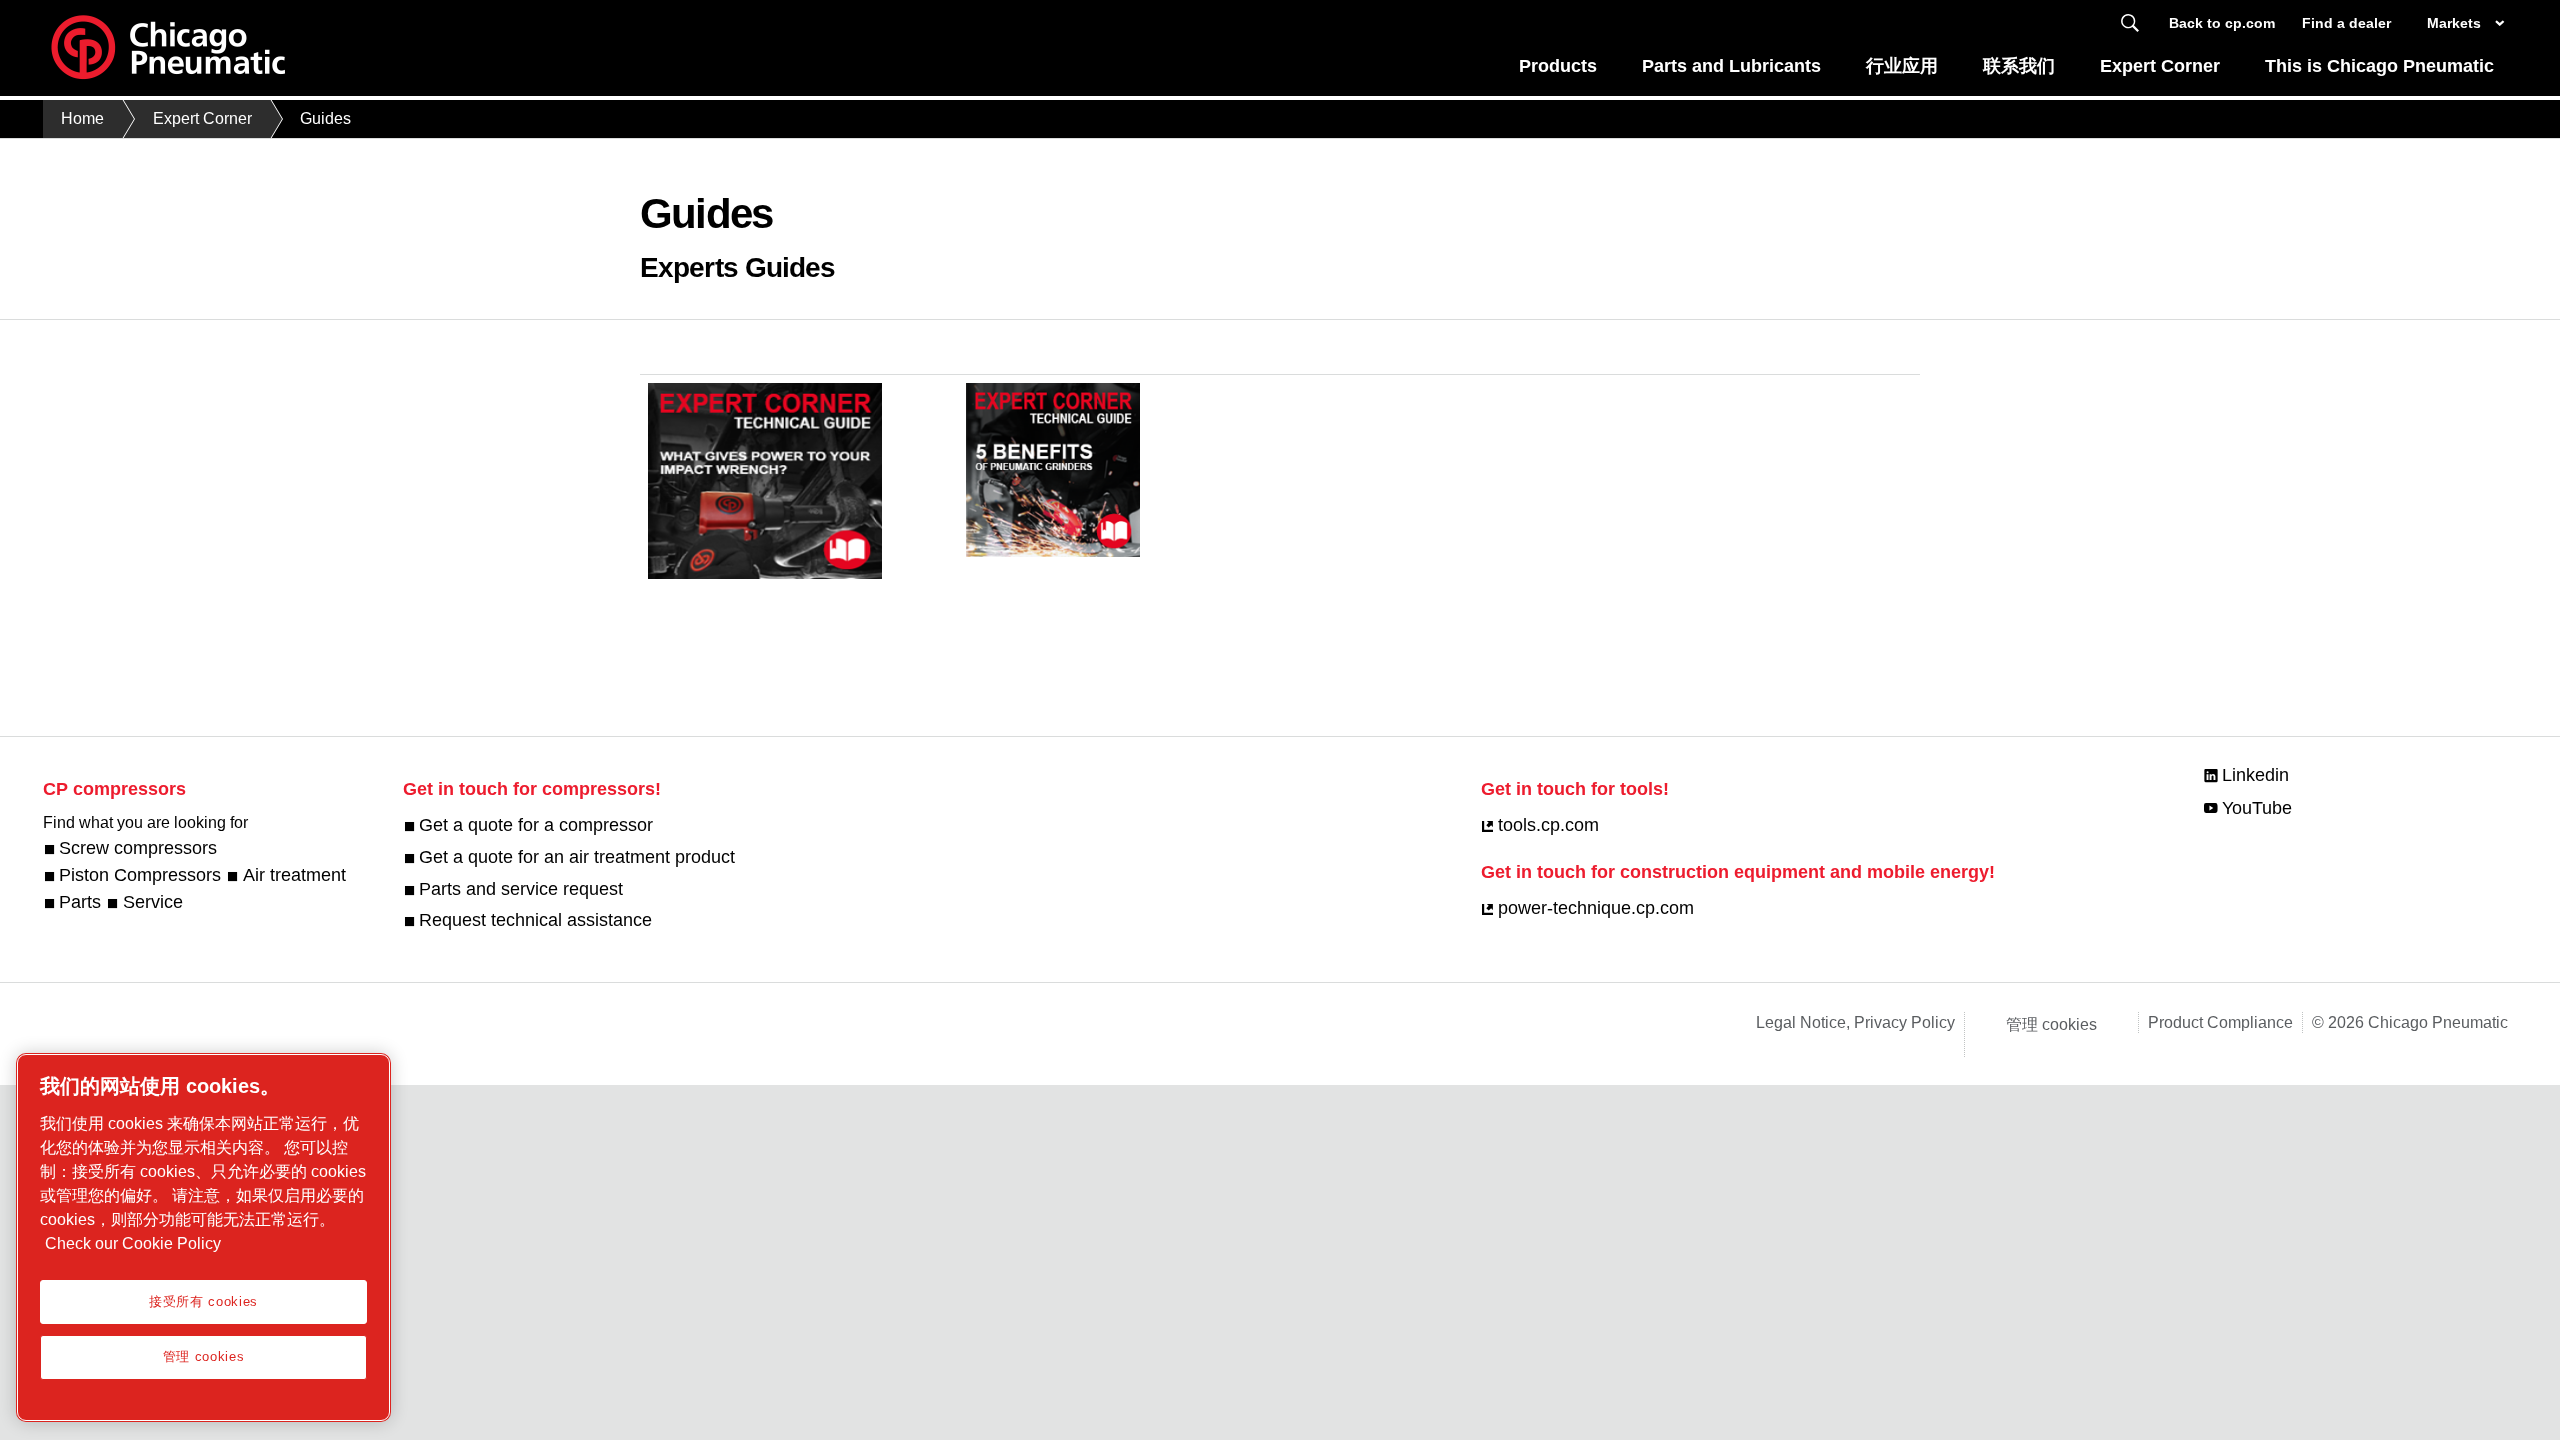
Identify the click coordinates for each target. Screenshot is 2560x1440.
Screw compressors (138, 848)
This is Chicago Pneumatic (2379, 66)
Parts (80, 902)
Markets (2454, 23)
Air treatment (294, 875)
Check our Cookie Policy (133, 1243)
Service (152, 902)
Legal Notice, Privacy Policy (1855, 1022)
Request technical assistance (535, 920)
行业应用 (1902, 66)
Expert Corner (2160, 66)
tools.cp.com (1548, 825)
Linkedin (2255, 775)
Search (2130, 23)
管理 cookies (2051, 1024)
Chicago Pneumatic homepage (168, 48)
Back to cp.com (2222, 23)
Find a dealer (2346, 23)
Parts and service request (521, 889)
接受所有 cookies (203, 1301)
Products (1558, 66)
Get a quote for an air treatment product (577, 857)
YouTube (2257, 808)
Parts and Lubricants (1731, 66)
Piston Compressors (140, 875)
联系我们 (2019, 66)
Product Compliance (2220, 1022)
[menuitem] (1558, 71)
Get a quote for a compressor (536, 825)
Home (82, 118)
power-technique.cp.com (1595, 908)
